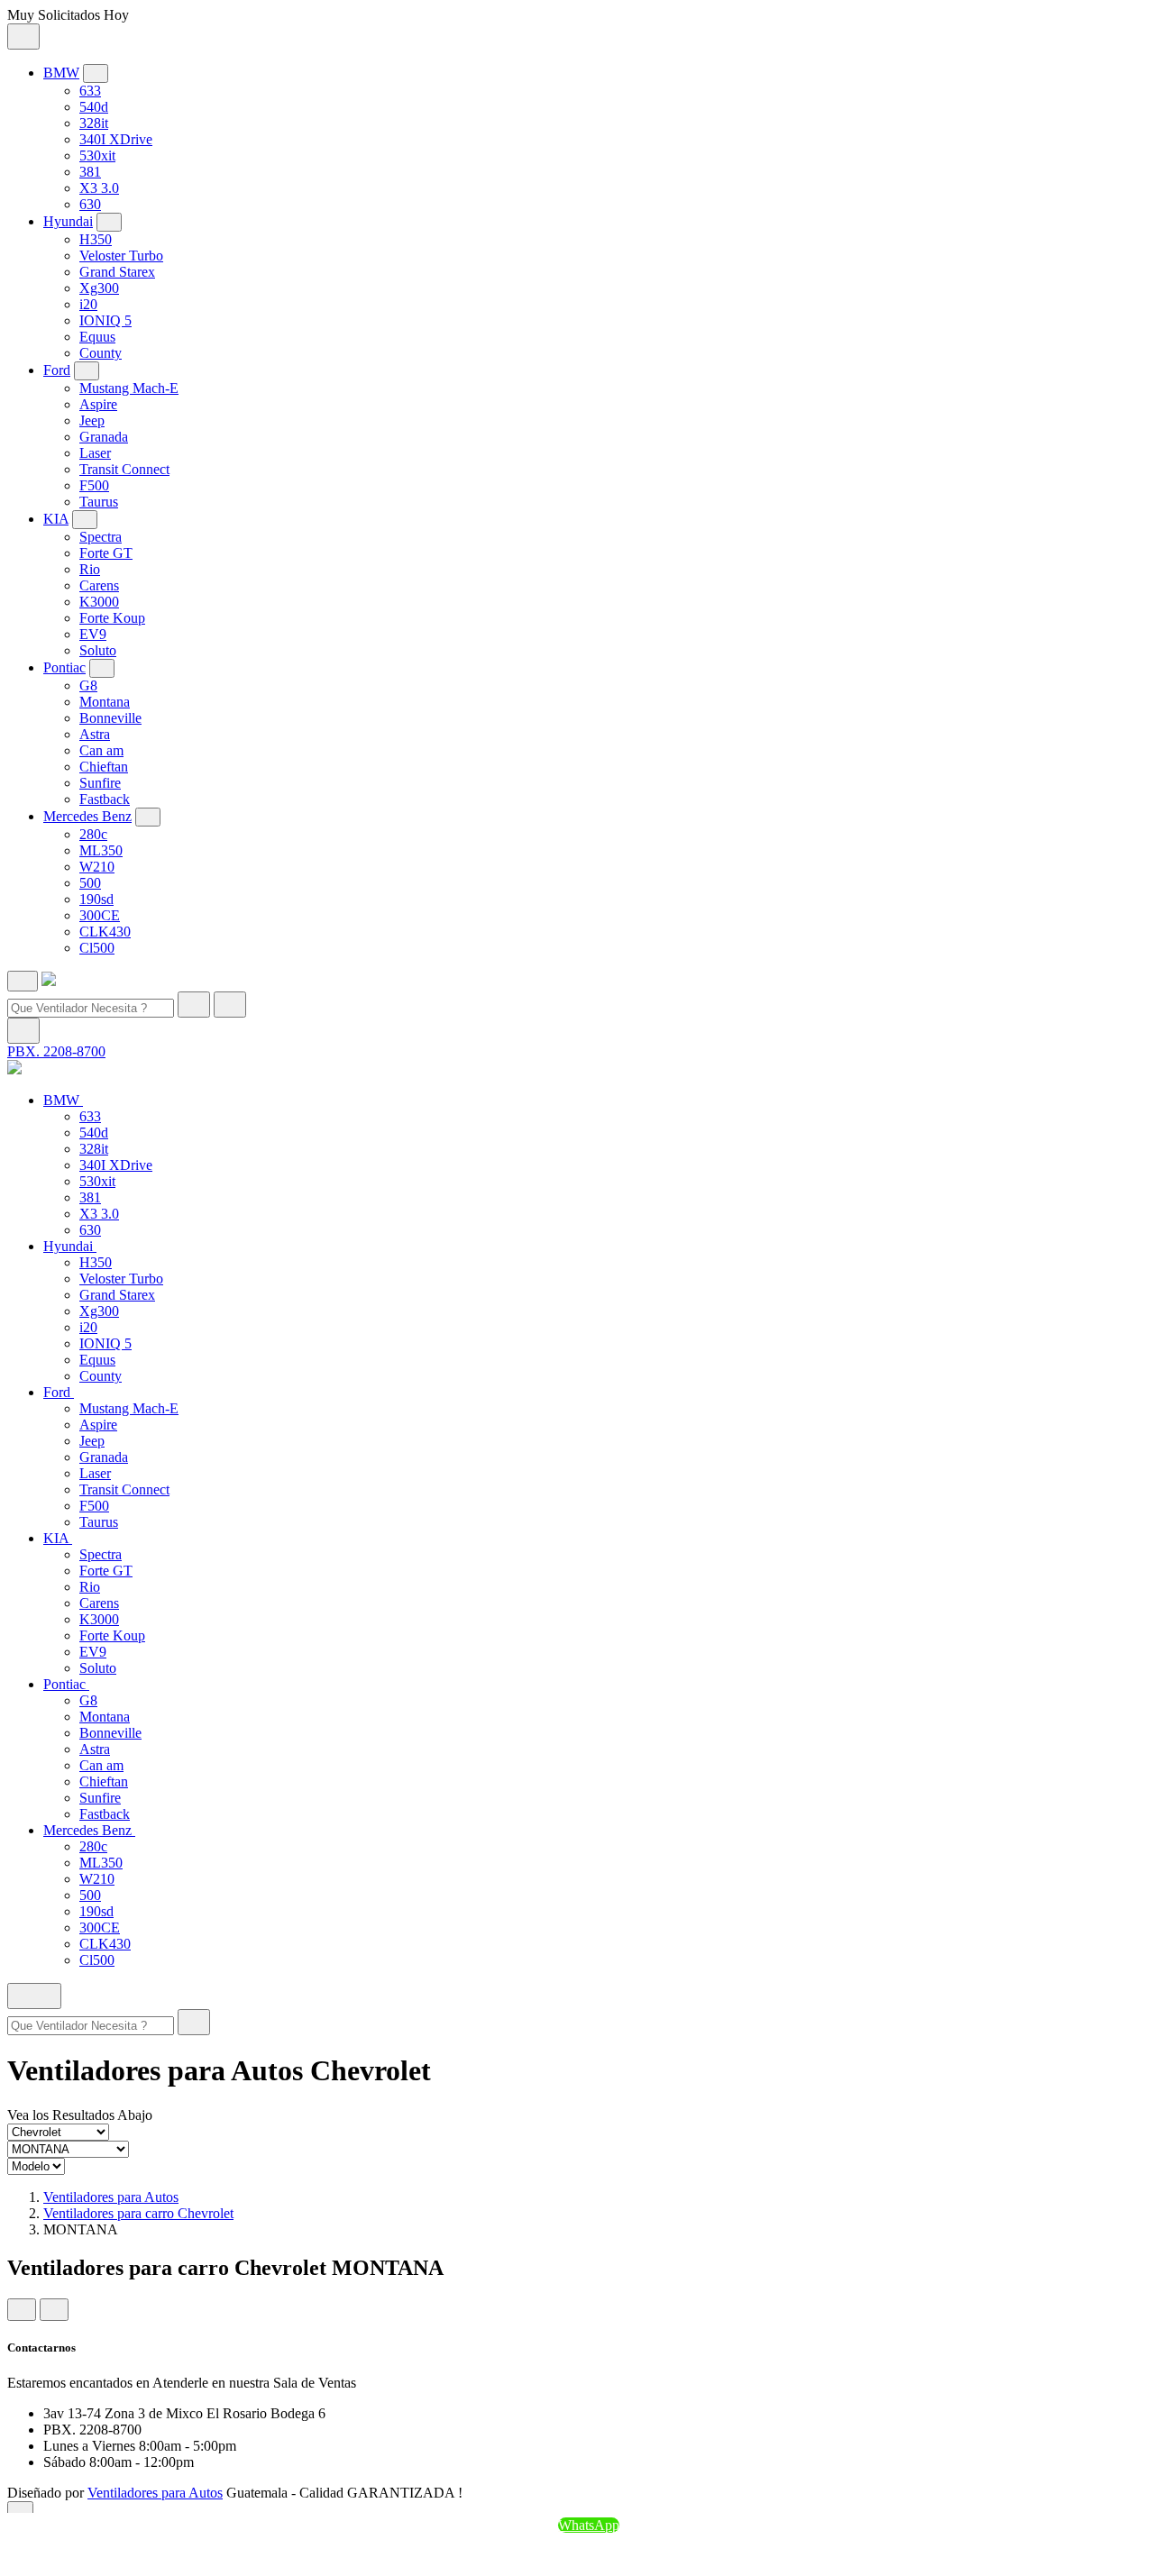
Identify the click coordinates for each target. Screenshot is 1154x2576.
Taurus (99, 502)
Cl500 (97, 948)
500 (90, 883)
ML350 (101, 850)
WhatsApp (589, 2525)
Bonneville (110, 718)
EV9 (93, 634)
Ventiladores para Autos (111, 2197)
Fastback (105, 799)
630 (90, 204)
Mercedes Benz (87, 816)
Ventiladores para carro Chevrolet (138, 2213)
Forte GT (106, 553)
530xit (97, 155)
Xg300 (99, 288)
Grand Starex (117, 272)
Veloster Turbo (121, 256)
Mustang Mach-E (129, 388)
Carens (99, 585)
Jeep (92, 420)
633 (90, 91)
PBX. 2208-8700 (56, 1051)
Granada (104, 437)
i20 (88, 304)
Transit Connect (124, 469)
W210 (97, 867)
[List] (54, 2310)
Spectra (101, 537)
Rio (90, 569)
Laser (95, 453)
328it (94, 123)
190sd (96, 899)
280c (93, 834)
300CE (100, 915)
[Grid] (22, 2310)
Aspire (98, 404)
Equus (97, 337)
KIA (56, 519)
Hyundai (68, 221)
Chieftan (104, 767)
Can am (101, 750)
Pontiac (64, 667)
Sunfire (100, 783)
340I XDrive (116, 139)
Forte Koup (112, 618)
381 (90, 172)
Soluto (98, 650)
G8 (88, 685)
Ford (57, 370)
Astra (95, 734)
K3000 (99, 602)
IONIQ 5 (105, 320)
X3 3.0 (99, 188)
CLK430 (105, 932)
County (101, 353)
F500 (94, 485)
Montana (105, 702)
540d (94, 107)
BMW (61, 73)
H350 (96, 239)
